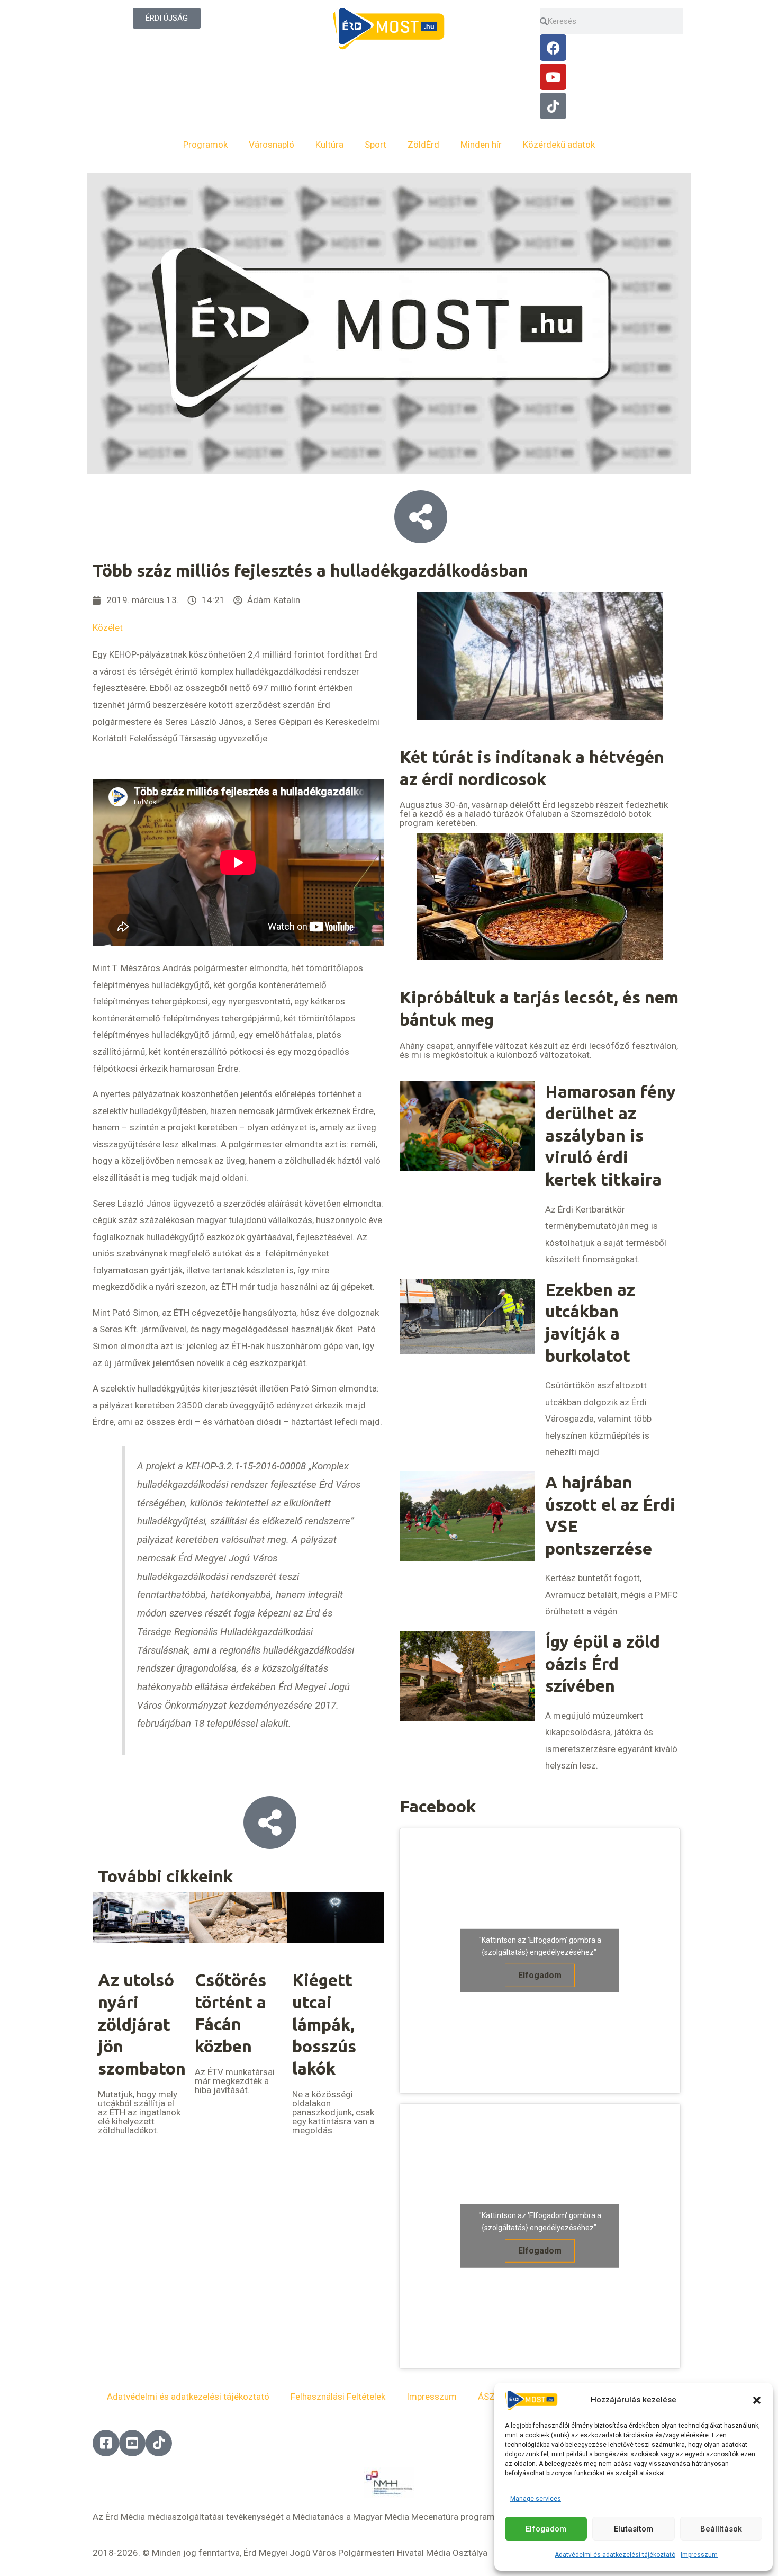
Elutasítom (634, 2529)
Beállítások (721, 2529)
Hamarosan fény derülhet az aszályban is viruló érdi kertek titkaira (610, 1135)
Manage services (536, 2499)
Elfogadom (546, 2529)
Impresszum (699, 2555)
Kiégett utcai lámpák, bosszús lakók (324, 2024)
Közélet (108, 627)
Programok (205, 145)
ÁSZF (489, 2397)
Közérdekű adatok (559, 145)
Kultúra (329, 145)
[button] (757, 2400)
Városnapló (272, 145)
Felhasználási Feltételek (338, 2397)
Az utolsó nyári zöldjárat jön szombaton (142, 2024)
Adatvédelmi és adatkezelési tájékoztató (615, 2555)
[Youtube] (553, 77)
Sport (376, 145)
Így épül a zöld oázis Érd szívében (603, 1663)
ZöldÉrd (423, 145)
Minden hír (481, 145)
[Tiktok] (553, 106)
